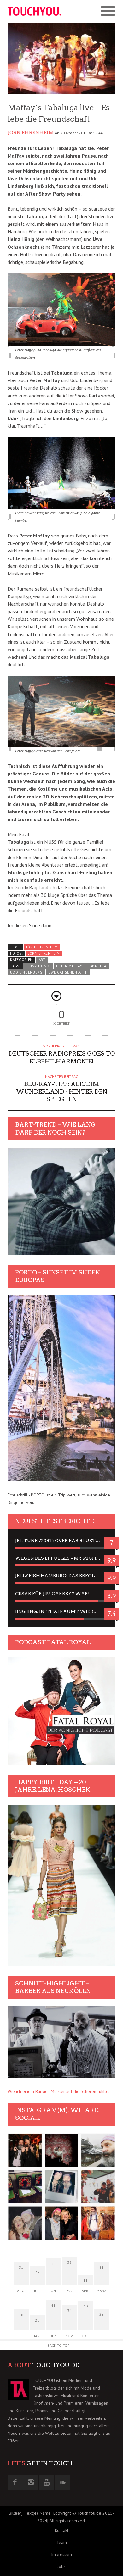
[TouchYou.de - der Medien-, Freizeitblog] (35, 11)
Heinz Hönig (38, 966)
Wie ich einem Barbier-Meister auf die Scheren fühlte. (59, 2091)
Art (42, 960)
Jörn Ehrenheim (31, 133)
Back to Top (59, 2345)
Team (62, 2542)
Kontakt (62, 2530)
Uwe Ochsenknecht (67, 972)
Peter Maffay (69, 966)
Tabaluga (97, 966)
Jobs (61, 2566)
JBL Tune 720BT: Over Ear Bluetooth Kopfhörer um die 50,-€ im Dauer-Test (61, 1541)
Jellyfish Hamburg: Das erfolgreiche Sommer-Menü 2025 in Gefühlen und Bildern (61, 1576)
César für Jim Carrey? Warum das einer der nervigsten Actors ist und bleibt (61, 1594)
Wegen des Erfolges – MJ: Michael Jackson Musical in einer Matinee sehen (61, 1558)
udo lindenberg (26, 972)
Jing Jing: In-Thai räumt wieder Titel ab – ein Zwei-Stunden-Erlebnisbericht (61, 1611)
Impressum (61, 2554)
